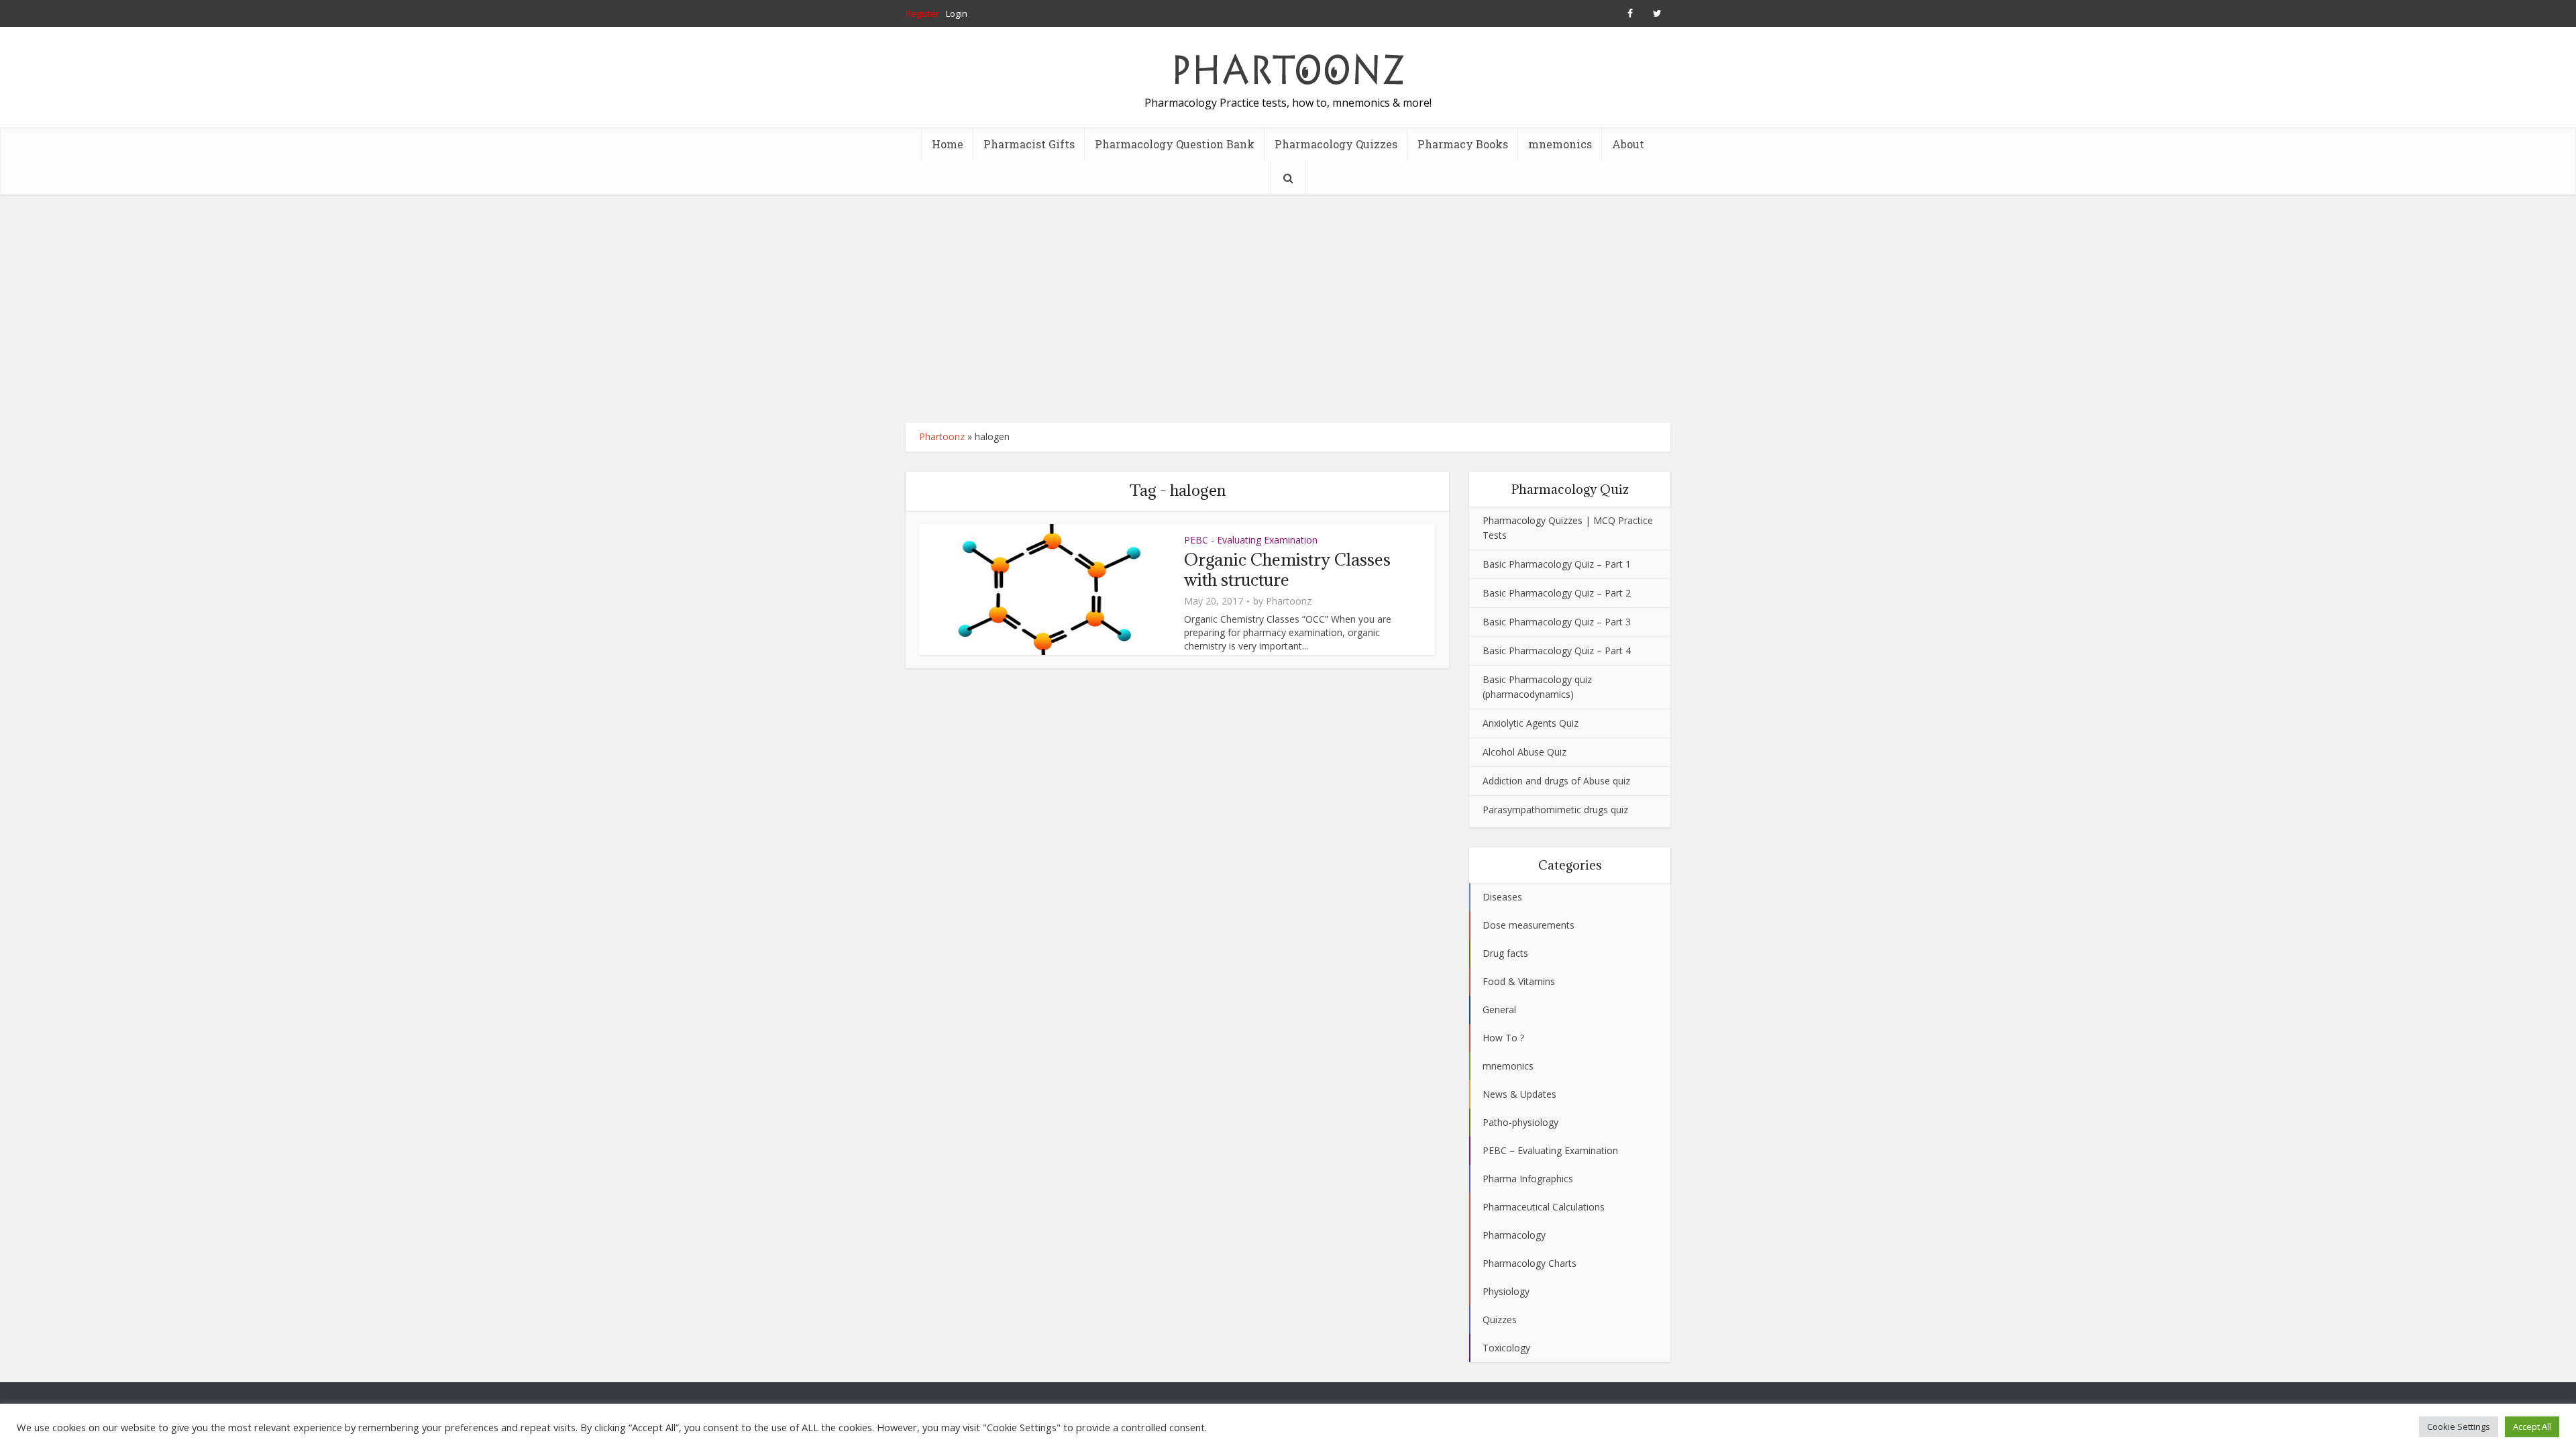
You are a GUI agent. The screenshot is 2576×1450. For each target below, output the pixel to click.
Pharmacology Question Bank (1175, 144)
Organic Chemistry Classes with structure (1287, 569)
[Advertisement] (1288, 309)
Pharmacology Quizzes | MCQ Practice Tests (1568, 528)
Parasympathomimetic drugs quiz (1555, 810)
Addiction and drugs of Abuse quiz (1556, 781)
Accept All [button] (2532, 1427)
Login (957, 13)
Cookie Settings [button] (2459, 1427)
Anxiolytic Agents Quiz (1531, 723)
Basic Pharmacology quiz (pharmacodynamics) (1537, 687)
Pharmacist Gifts (1029, 144)
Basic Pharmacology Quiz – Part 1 (1557, 564)
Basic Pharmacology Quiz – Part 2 (1557, 593)
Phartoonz (942, 436)
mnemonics (1560, 144)
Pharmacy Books (1463, 144)
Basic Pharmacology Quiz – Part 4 (1557, 651)
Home (948, 144)
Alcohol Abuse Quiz (1524, 752)
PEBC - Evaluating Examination (1251, 540)
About (1628, 144)
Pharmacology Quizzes (1336, 144)
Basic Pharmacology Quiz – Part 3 (1557, 622)
